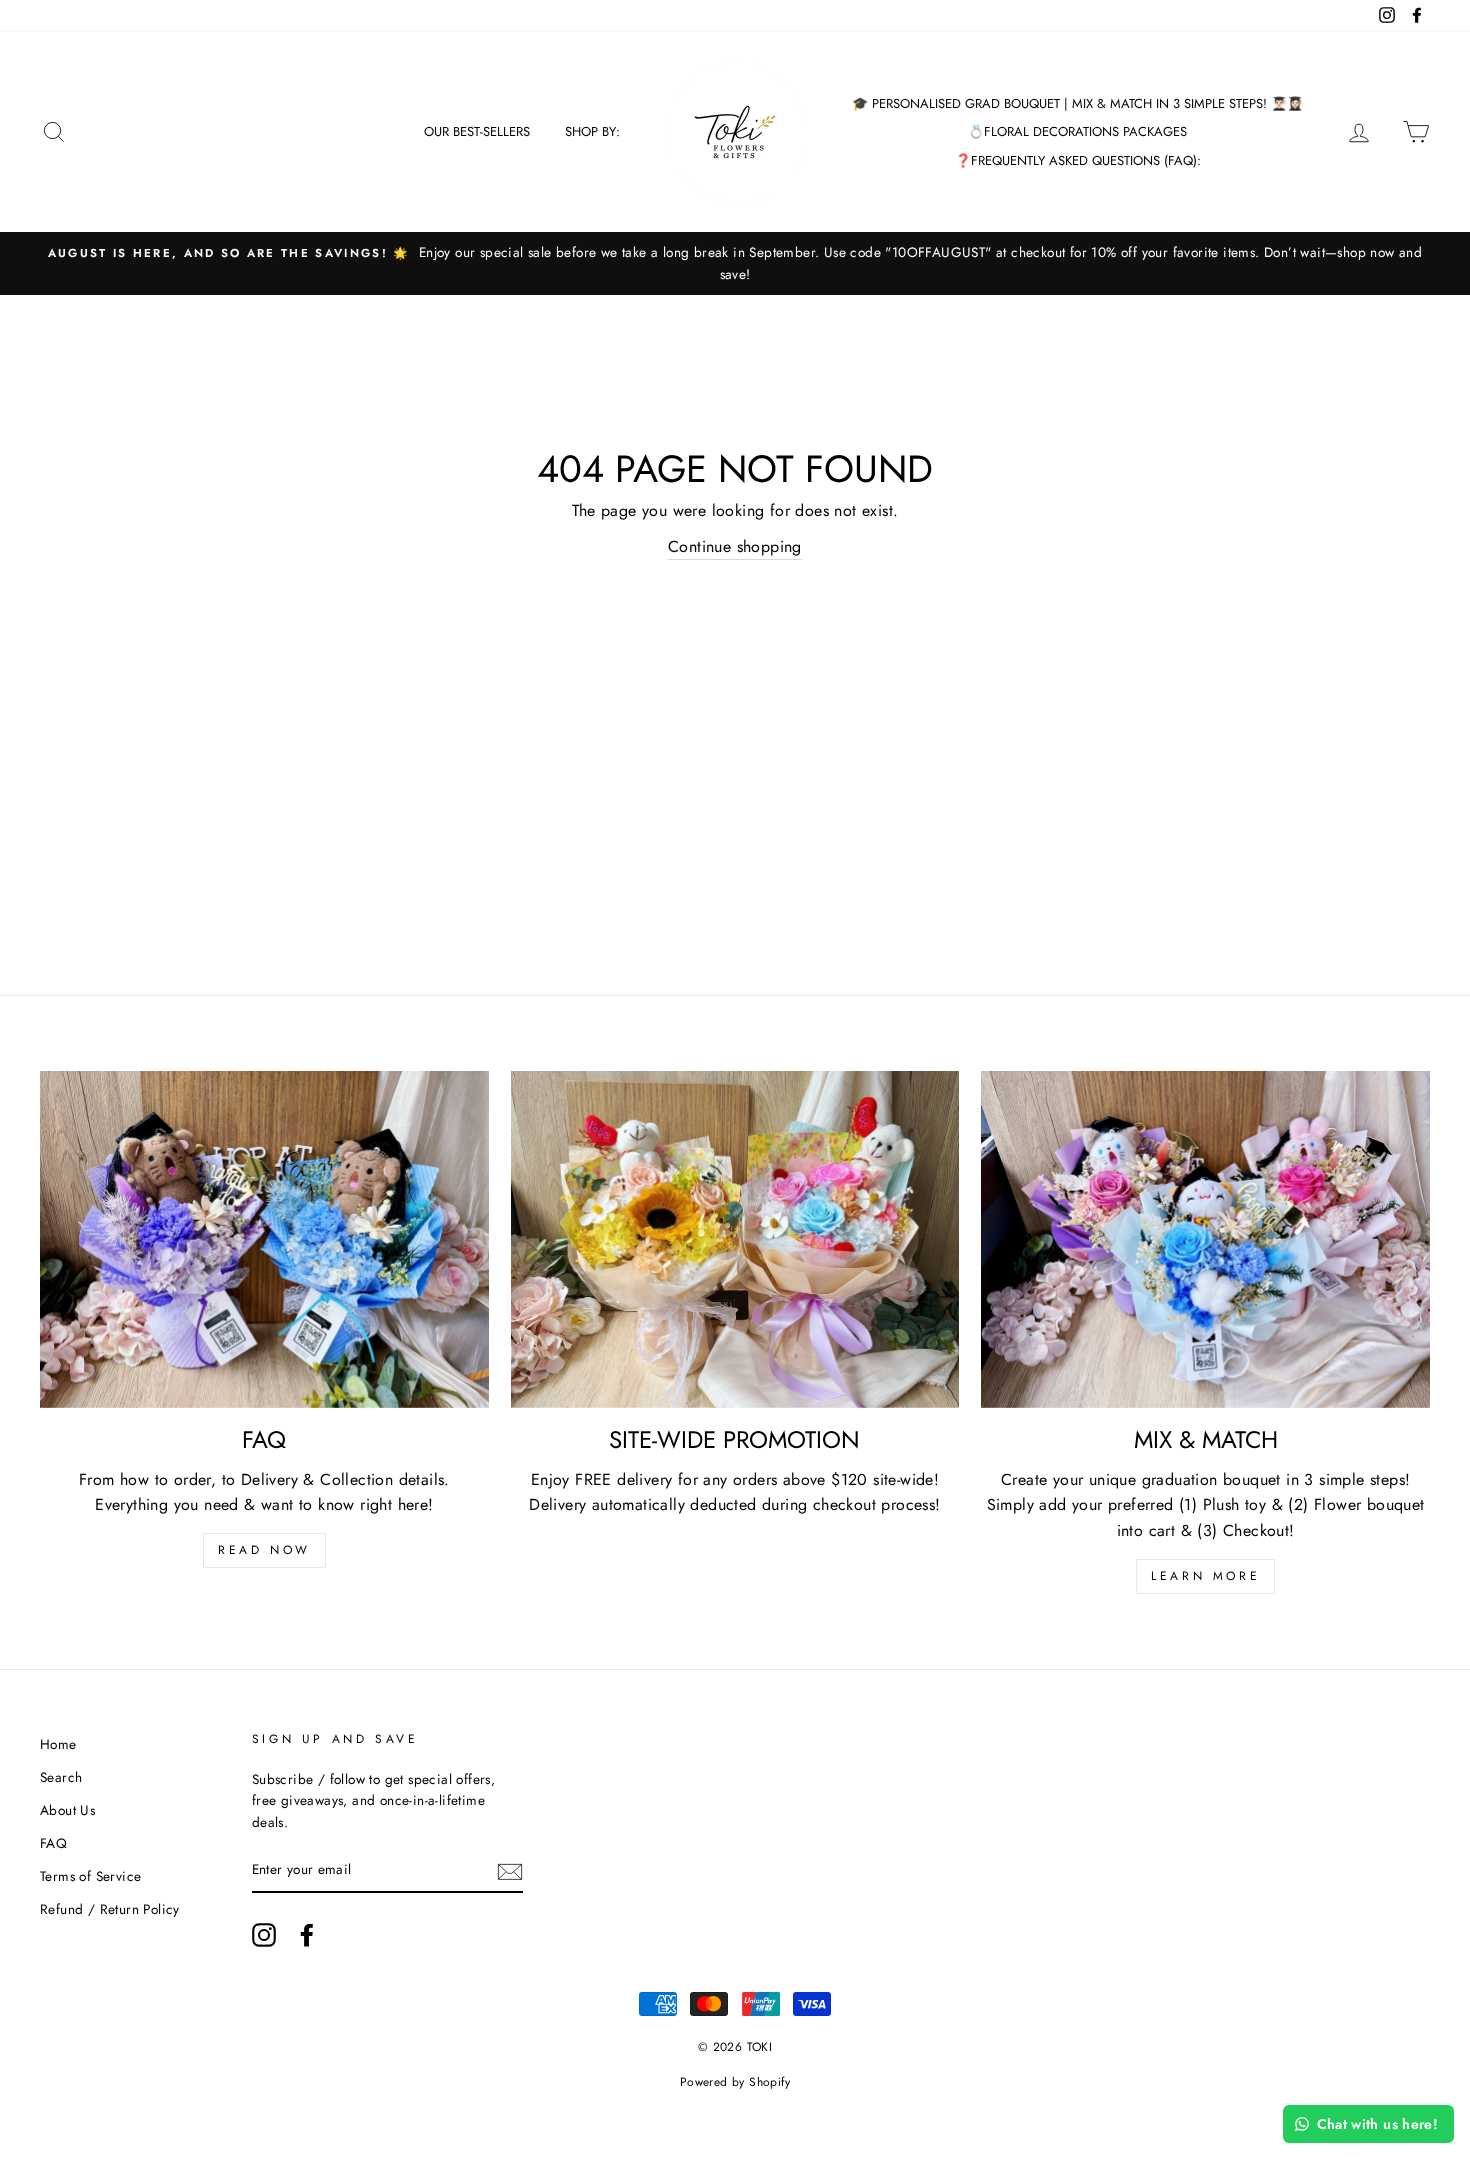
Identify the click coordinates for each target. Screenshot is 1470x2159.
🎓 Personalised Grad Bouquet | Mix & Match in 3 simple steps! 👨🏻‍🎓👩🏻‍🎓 (1077, 103)
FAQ (53, 1843)
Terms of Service (90, 1876)
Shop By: (592, 131)
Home (58, 1744)
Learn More (1205, 1576)
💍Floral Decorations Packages (1077, 131)
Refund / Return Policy (110, 1909)
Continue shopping (735, 546)
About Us (67, 1810)
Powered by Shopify (735, 2082)
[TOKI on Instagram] (264, 1935)
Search (61, 1777)
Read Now (264, 1550)
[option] (735, 264)
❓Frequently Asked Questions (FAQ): (1078, 160)
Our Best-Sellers (477, 131)
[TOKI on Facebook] (307, 1935)
